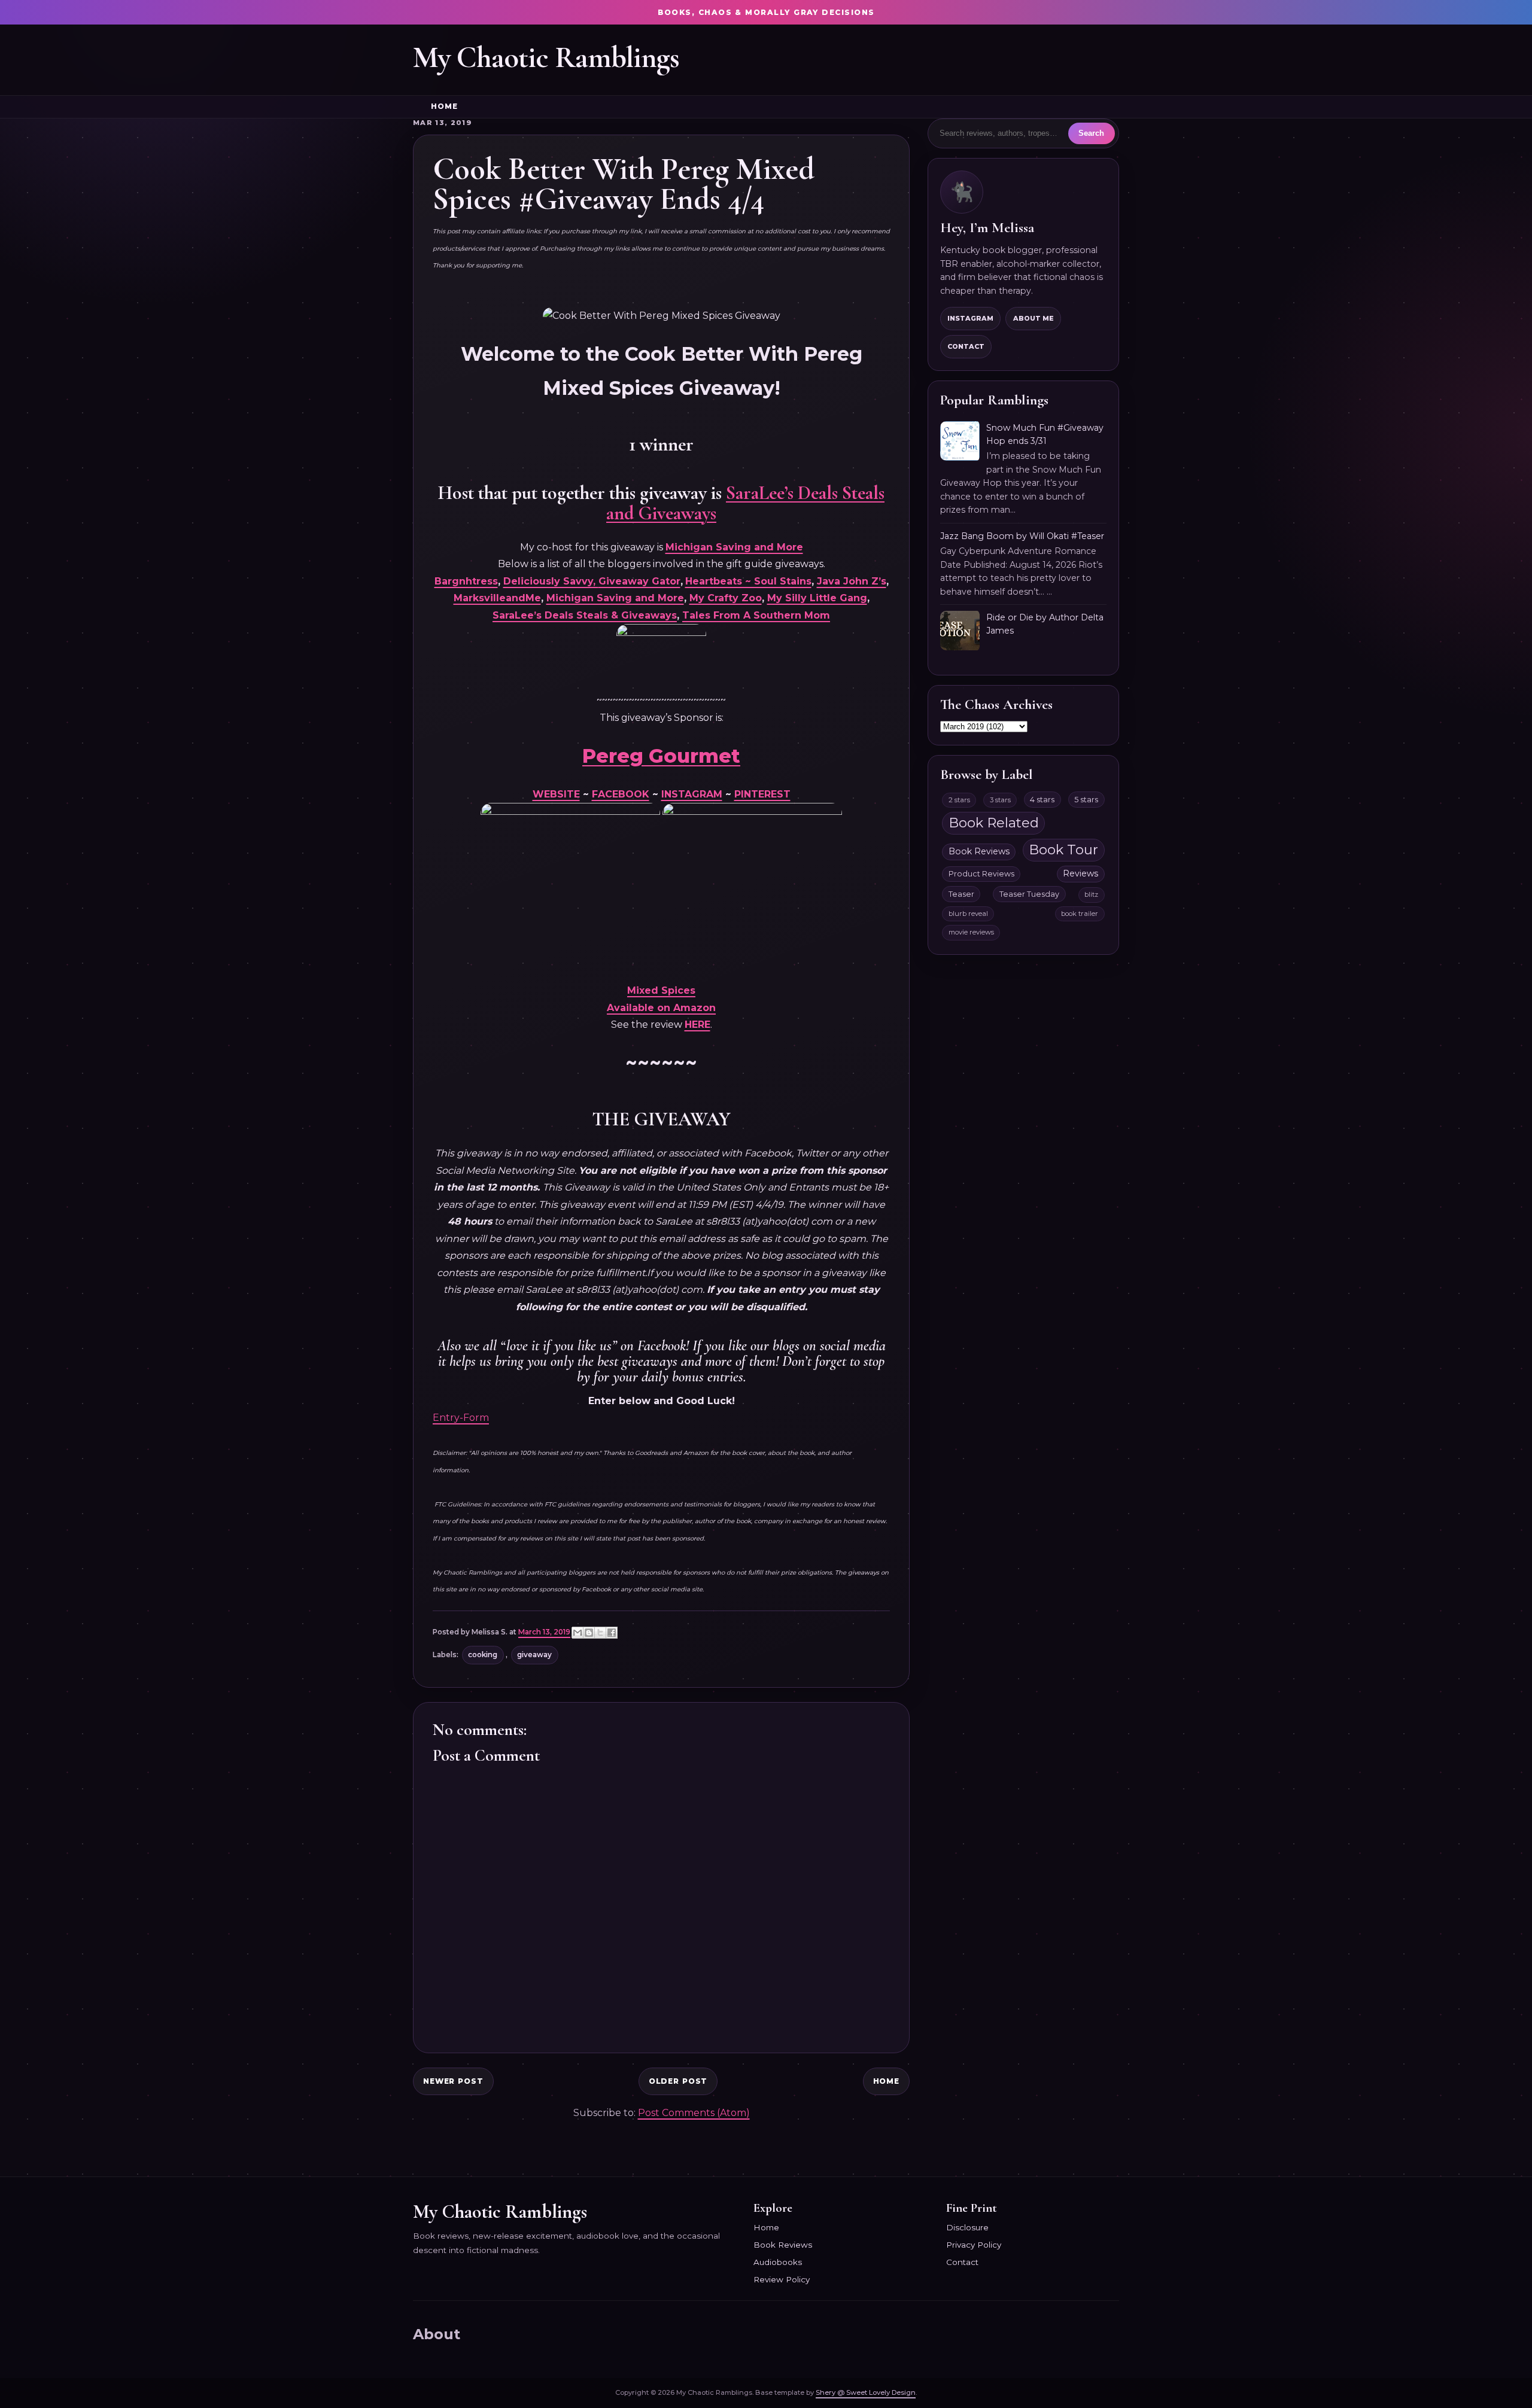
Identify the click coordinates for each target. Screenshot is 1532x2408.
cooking (483, 1655)
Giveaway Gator (639, 581)
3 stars (1000, 800)
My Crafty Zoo (726, 598)
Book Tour (1063, 850)
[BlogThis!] (589, 1633)
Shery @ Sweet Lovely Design (866, 2392)
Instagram (970, 318)
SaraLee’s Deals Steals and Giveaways (745, 503)
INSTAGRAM (692, 794)
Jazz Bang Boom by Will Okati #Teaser (1022, 536)
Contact (966, 346)
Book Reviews (979, 851)
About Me (1034, 318)
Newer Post (453, 2081)
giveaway (534, 1655)
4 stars (1042, 800)
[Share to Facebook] (612, 1633)
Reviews (1080, 873)
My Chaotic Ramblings (546, 57)
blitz (1091, 894)
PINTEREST (762, 794)
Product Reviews (981, 874)
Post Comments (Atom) (694, 2113)
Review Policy (782, 2279)
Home (444, 106)
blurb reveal (968, 914)
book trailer (1080, 914)
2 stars (959, 800)
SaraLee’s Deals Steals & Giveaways (585, 615)
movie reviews (971, 932)
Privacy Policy (974, 2245)
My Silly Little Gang (817, 598)
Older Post (678, 2081)
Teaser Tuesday (1029, 894)
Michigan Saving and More (734, 547)
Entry (446, 1418)
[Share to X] (600, 1633)
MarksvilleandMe (497, 598)
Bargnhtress (466, 581)
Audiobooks (778, 2262)
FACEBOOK (621, 794)
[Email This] (577, 1633)
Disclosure (967, 2227)
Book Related (994, 823)
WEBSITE (556, 794)
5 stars (1086, 800)
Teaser (961, 894)
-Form (474, 1418)
